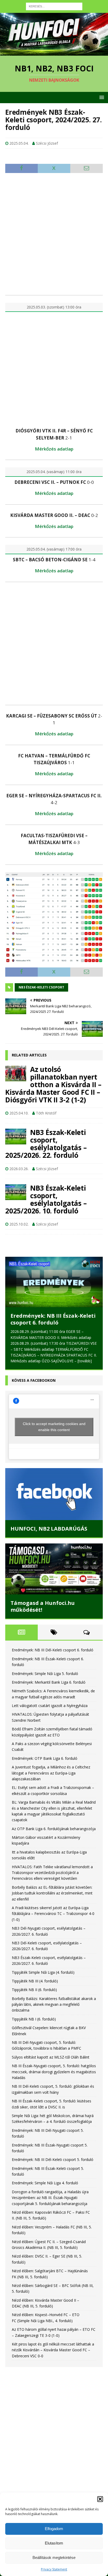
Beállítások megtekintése (54, 2557)
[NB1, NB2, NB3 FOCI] (54, 53)
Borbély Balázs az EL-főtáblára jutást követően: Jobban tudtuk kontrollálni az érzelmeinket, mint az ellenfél (52, 1893)
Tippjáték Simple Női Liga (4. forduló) (43, 1972)
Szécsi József (47, 143)
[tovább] (85, 1361)
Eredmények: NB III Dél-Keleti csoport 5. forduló (53, 2159)
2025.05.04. (19, 143)
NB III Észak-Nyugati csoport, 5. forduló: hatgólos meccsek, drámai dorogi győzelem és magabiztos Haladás (54, 2072)
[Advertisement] (54, 234)
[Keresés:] (54, 6)
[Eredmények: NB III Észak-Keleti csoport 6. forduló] (54, 1282)
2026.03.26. (19, 1169)
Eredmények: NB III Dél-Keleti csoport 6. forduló (53, 1650)
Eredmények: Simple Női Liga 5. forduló (45, 1674)
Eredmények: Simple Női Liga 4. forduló (45, 2183)
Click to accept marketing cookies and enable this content (54, 1427)
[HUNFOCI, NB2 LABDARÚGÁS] (54, 1494)
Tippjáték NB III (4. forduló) (35, 1981)
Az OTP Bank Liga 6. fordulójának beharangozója (54, 1829)
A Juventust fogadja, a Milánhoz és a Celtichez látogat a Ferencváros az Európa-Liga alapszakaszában (51, 1773)
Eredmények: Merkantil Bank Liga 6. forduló (49, 1682)
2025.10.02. (19, 1224)
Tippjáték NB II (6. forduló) (34, 1990)
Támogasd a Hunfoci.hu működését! (43, 1606)
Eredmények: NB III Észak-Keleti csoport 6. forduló (53, 1319)
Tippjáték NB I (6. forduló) (34, 2019)
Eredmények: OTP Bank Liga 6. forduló (45, 1758)
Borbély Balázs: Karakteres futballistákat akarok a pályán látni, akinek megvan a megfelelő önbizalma (54, 2004)
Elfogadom (54, 2529)
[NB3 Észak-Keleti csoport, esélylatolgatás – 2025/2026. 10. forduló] (16, 1192)
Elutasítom (54, 2543)
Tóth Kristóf (46, 1113)
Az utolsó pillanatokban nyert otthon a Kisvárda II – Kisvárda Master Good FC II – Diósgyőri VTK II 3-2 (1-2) (53, 1085)
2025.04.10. (19, 1113)
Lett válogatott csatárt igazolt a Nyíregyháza (50, 1706)
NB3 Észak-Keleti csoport (41, 987)
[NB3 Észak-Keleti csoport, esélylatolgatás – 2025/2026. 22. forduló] (16, 1137)
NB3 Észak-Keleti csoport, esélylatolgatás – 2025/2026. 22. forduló (46, 1144)
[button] (100, 2499)
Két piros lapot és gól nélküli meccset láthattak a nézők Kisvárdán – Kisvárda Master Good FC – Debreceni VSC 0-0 (53, 2350)
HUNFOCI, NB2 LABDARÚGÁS (49, 1529)
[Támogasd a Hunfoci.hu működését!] (54, 1569)
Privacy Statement (54, 2569)
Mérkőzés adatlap (54, 449)
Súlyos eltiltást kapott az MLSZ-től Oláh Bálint (51, 2057)
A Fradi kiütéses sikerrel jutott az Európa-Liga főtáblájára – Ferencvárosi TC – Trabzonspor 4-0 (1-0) (53, 1914)
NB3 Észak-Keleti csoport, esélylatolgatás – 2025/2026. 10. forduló (46, 1199)
